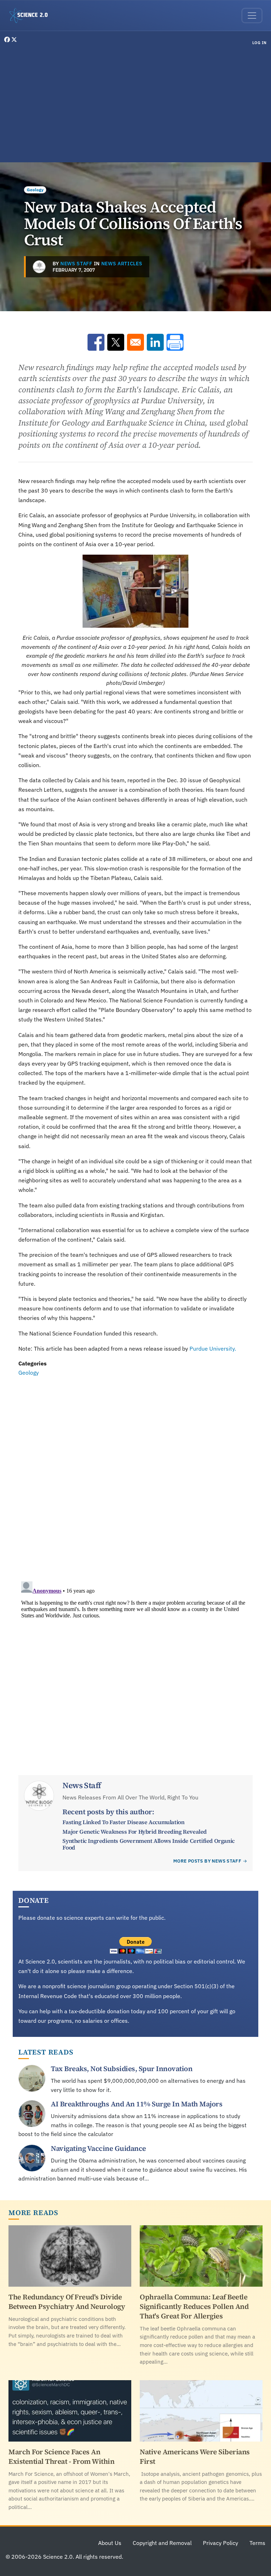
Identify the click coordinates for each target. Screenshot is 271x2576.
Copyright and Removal (162, 2543)
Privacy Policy (221, 2543)
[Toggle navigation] (252, 16)
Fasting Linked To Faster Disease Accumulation (123, 1822)
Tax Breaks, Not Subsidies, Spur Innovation (122, 2069)
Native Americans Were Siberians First (195, 2457)
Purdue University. (213, 1349)
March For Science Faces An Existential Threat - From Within (61, 2457)
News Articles (122, 264)
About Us (110, 2543)
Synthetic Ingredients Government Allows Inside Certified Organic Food (148, 1844)
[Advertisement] (135, 105)
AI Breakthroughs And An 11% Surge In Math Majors (137, 2104)
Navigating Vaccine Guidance (98, 2148)
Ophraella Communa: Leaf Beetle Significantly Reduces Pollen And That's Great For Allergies (194, 2306)
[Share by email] (135, 342)
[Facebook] (8, 40)
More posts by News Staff (207, 1861)
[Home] (31, 16)
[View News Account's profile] (39, 267)
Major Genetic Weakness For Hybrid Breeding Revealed (135, 1832)
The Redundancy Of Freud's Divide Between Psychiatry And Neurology (67, 2302)
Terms (257, 2543)
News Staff (76, 264)
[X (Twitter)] (14, 40)
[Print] (175, 342)
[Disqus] (135, 1474)
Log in (260, 43)
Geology (35, 190)
